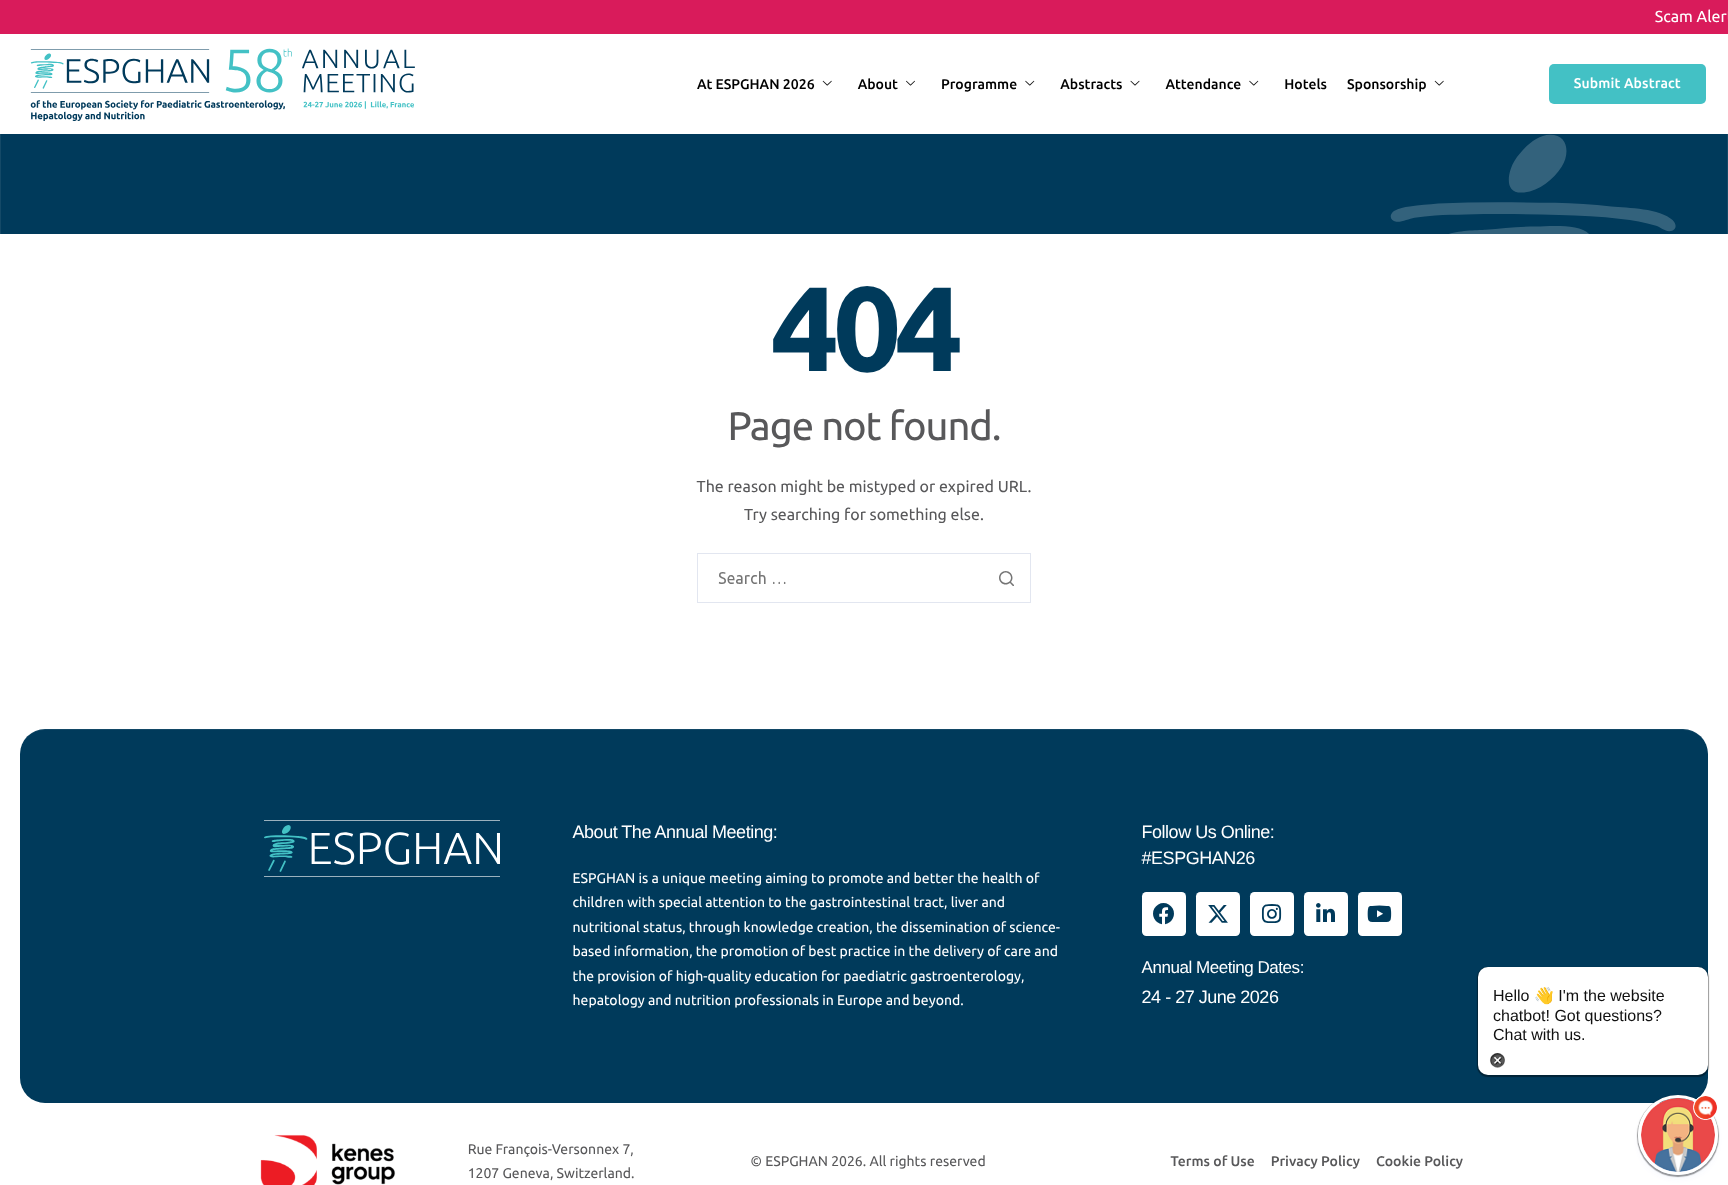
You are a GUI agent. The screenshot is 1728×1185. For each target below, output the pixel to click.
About (878, 84)
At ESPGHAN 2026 (756, 84)
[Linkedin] (1326, 914)
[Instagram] (1272, 914)
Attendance (1203, 84)
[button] (1678, 1135)
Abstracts (1091, 84)
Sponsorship (1387, 84)
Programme (979, 84)
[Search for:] (864, 579)
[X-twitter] (1218, 914)
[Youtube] (1380, 914)
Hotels (1305, 84)
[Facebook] (1164, 914)
